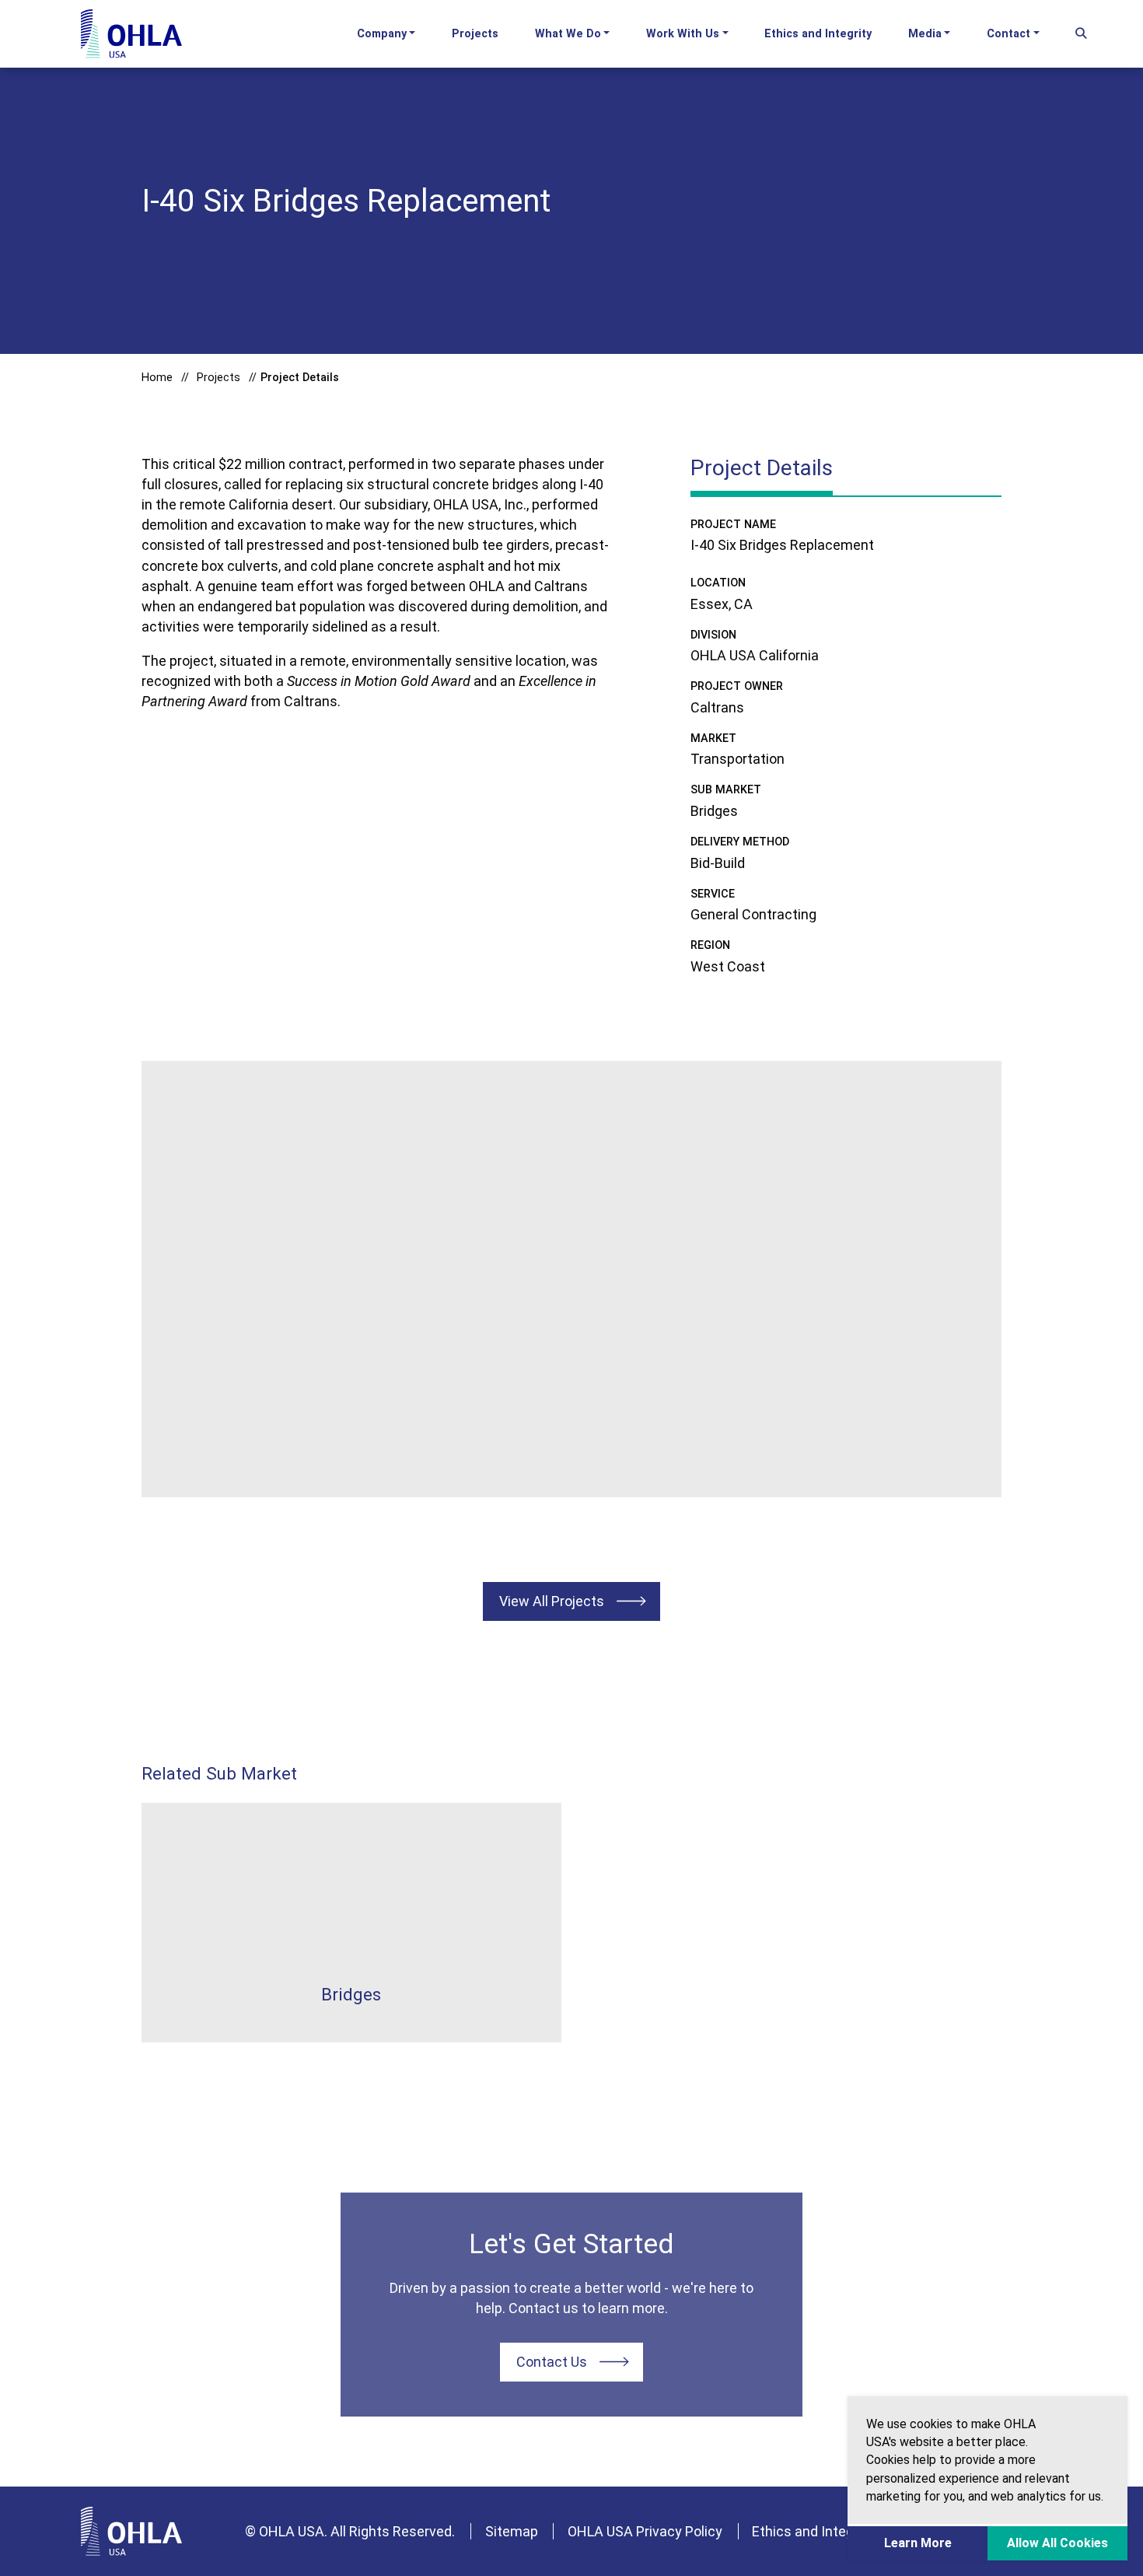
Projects (475, 34)
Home (157, 378)
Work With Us (683, 34)
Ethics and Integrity (818, 34)
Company (382, 34)
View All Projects (552, 1601)
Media (925, 34)
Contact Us (552, 2362)
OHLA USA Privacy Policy (645, 2531)
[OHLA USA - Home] (131, 34)
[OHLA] (131, 2531)
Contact (1008, 34)
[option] (572, 1279)
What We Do (568, 34)
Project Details (300, 378)
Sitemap (512, 2531)
